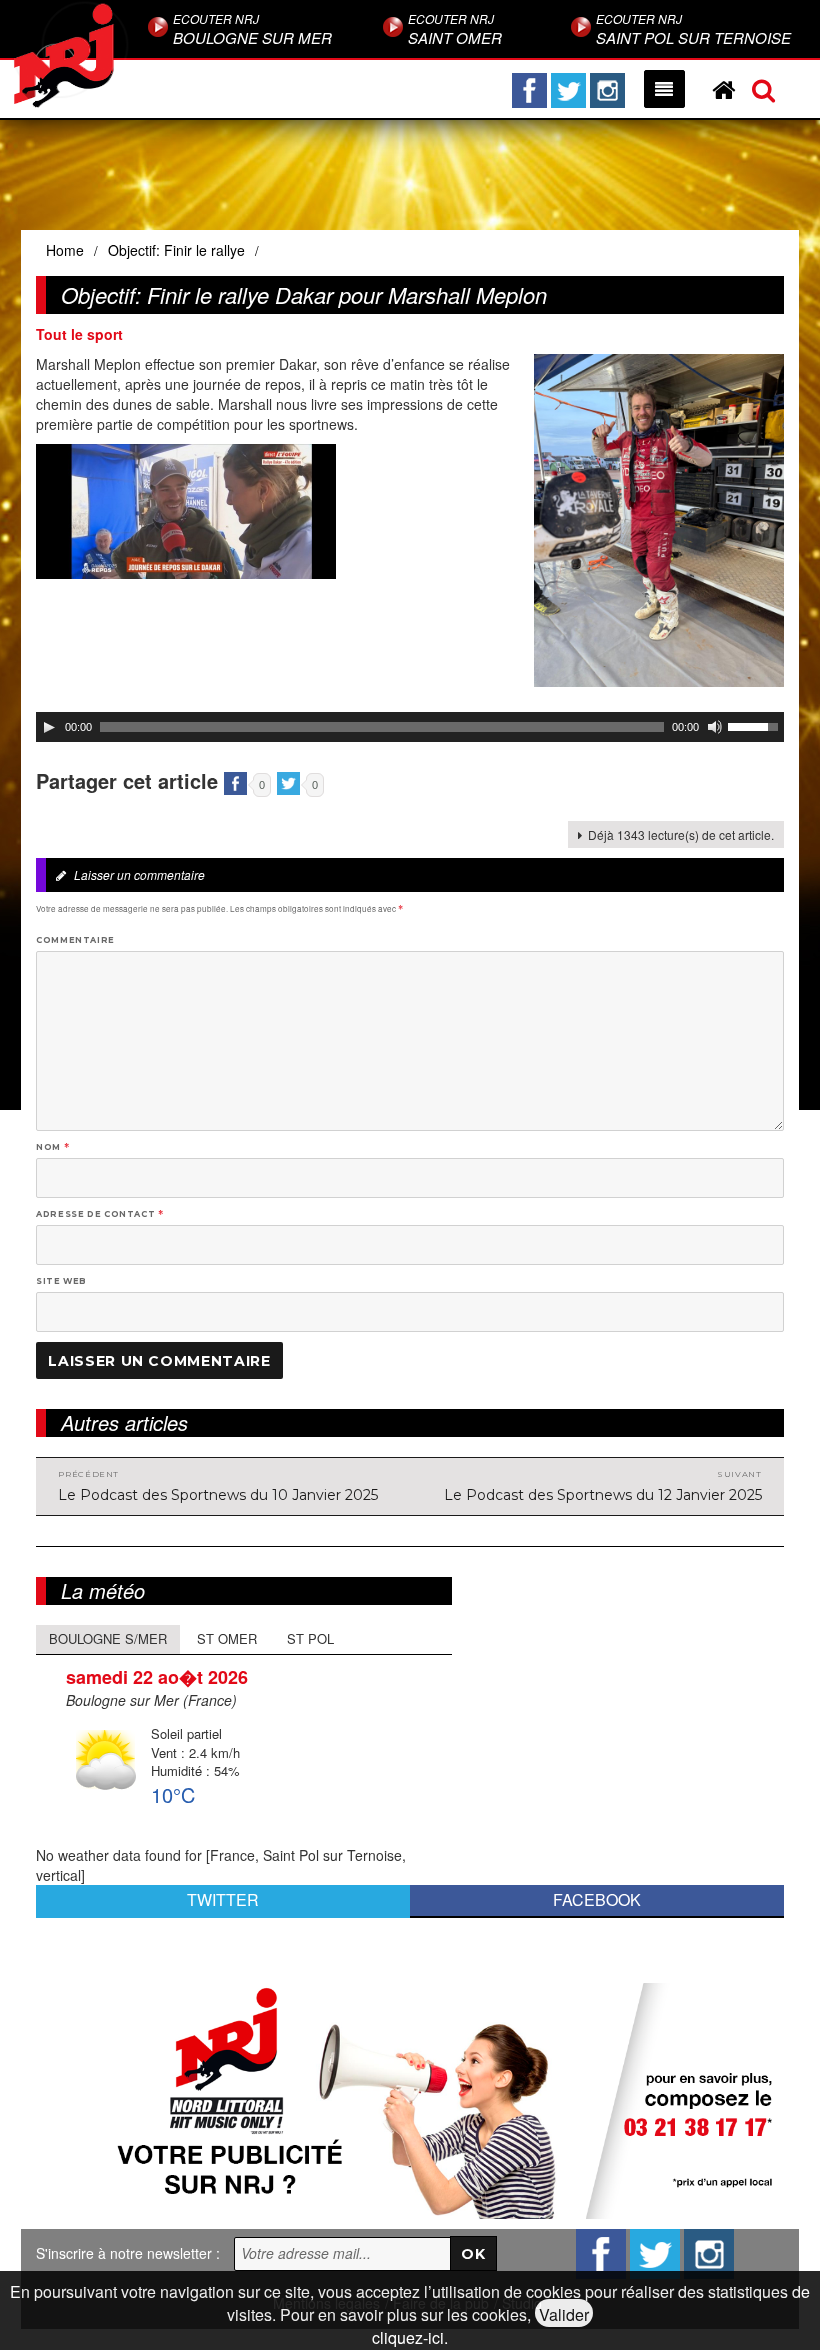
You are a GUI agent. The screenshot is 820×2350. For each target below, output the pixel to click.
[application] (410, 727)
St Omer (227, 1638)
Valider (564, 2314)
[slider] (756, 725)
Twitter (223, 1899)
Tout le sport (79, 334)
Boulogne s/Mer (108, 1638)
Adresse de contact (100, 1214)
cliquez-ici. (410, 2337)
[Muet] (715, 727)
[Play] (49, 727)
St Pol (310, 1638)
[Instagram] (607, 90)
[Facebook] (529, 90)
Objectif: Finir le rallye (176, 250)
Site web (61, 1281)
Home (65, 250)
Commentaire (75, 940)
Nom (52, 1147)
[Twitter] (568, 90)
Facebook (597, 1899)
